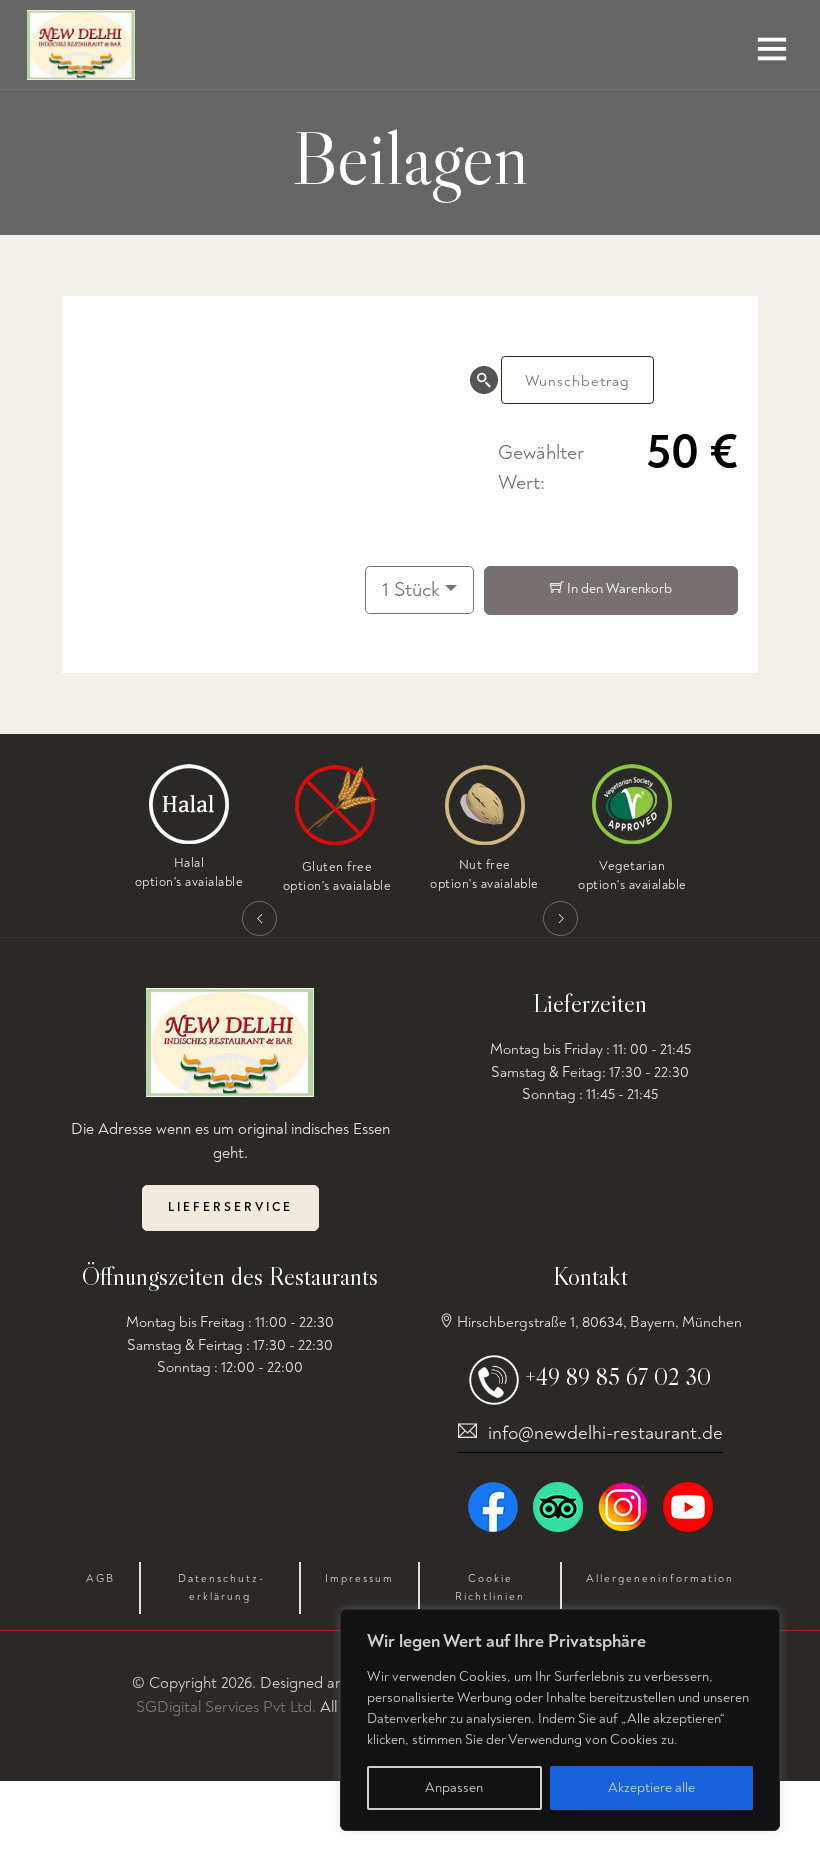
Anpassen (454, 1787)
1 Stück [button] (411, 589)
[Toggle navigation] (772, 56)
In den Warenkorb (618, 588)
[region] (560, 1720)
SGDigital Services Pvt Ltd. (226, 1707)
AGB (100, 1578)
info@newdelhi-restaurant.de (605, 1433)
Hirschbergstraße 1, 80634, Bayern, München (598, 1322)
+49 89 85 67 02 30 (618, 1376)
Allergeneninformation (660, 1578)
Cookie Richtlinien (490, 1587)
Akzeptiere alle (651, 1787)
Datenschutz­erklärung (220, 1587)
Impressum (359, 1578)
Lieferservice (230, 1207)
